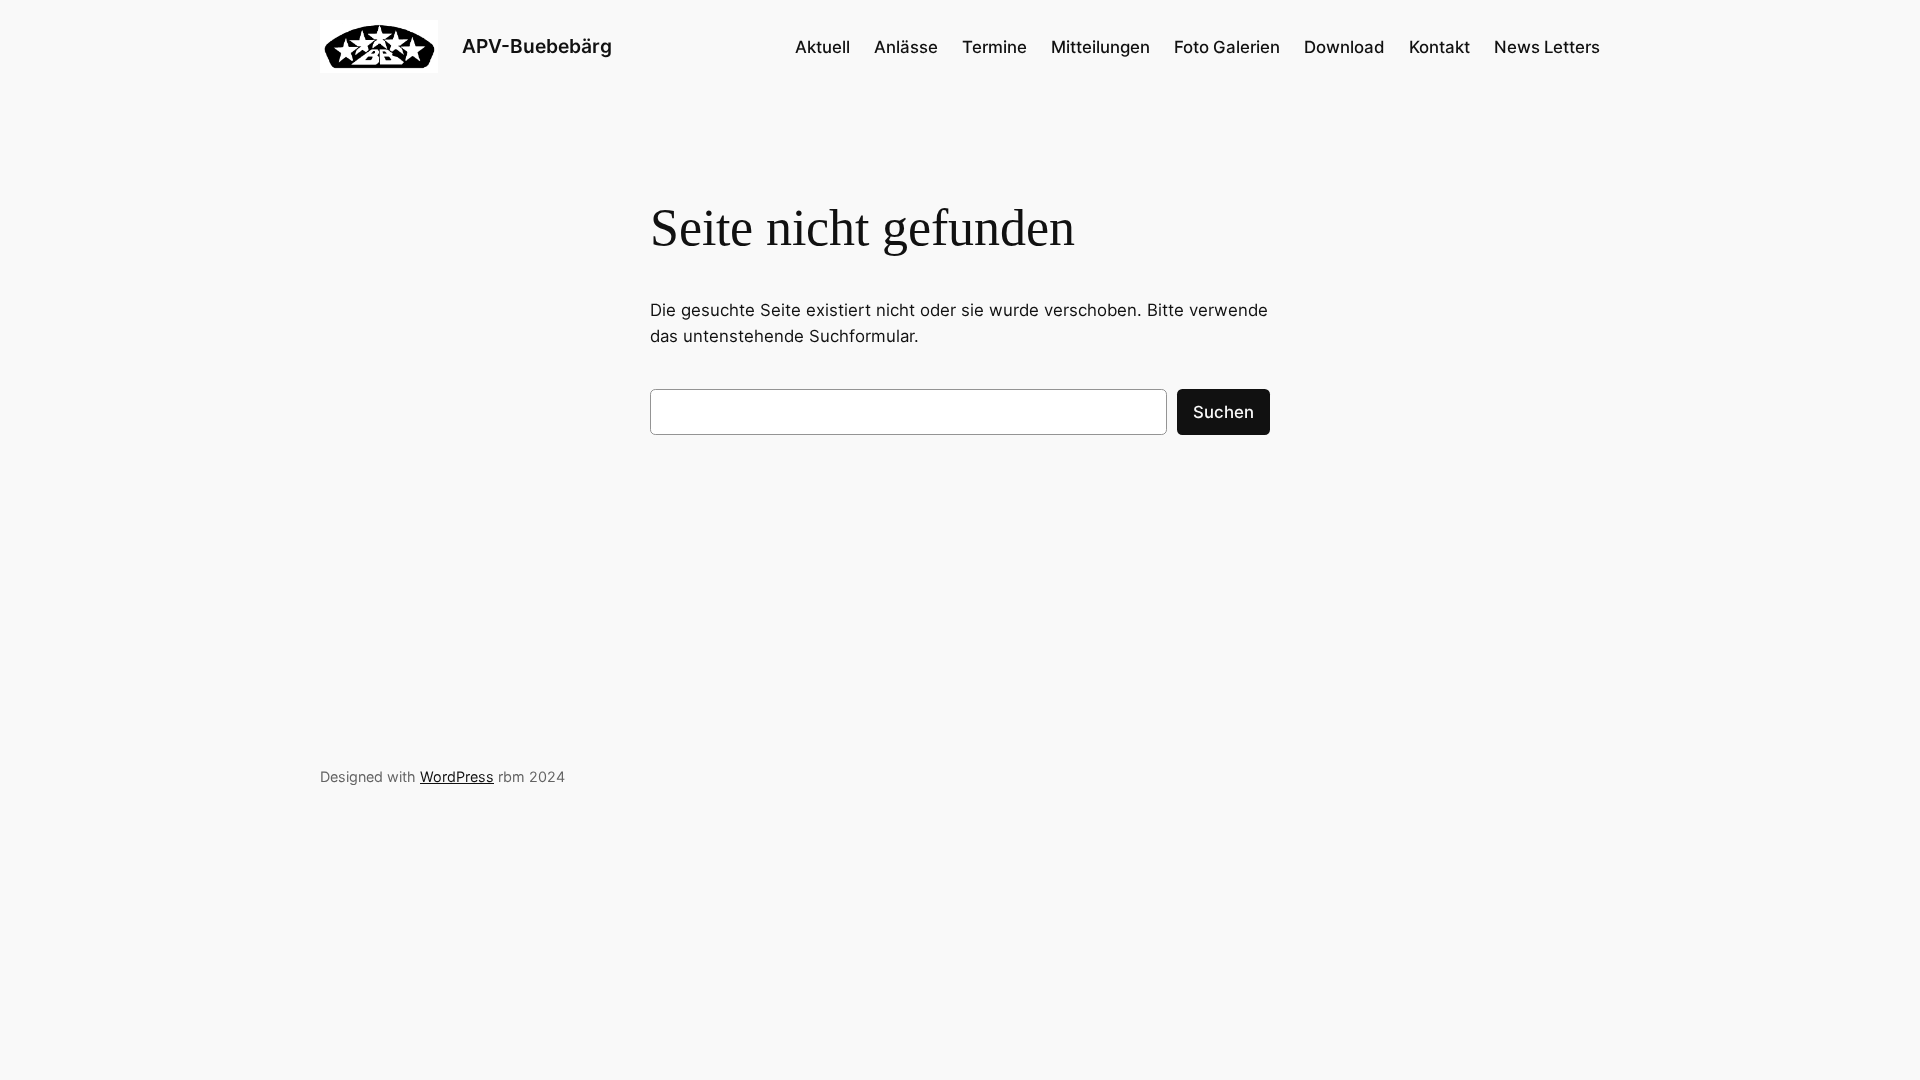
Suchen (1223, 412)
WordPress (457, 776)
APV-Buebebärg (537, 46)
